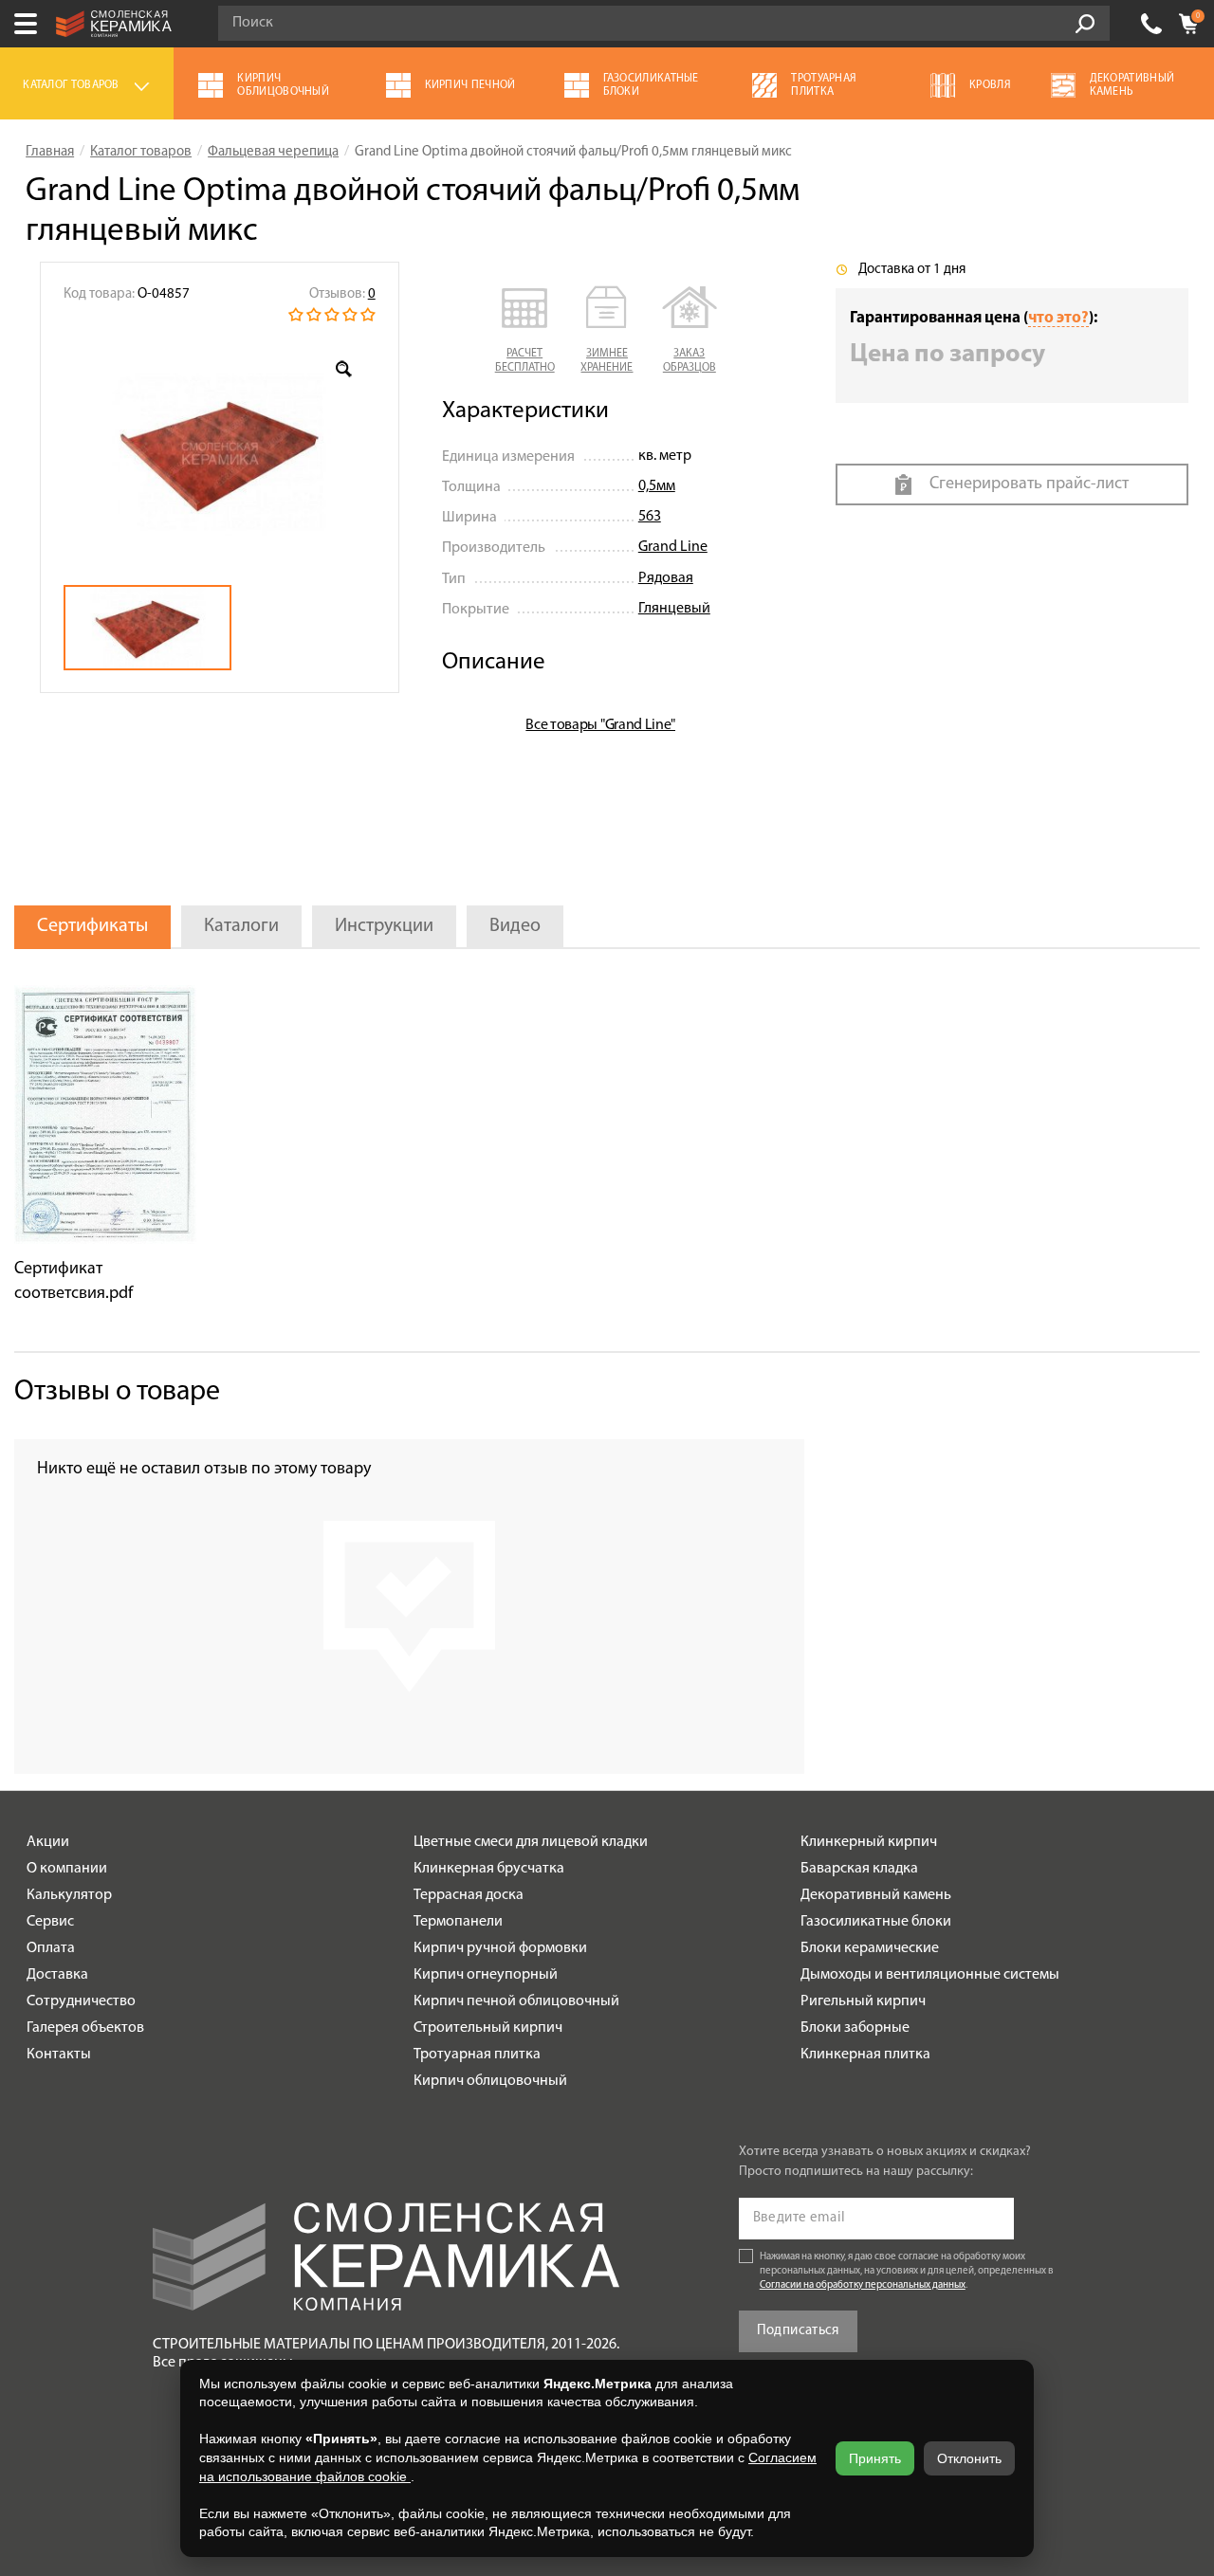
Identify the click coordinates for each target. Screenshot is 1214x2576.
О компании (67, 1869)
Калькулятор (69, 1895)
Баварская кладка (859, 1869)
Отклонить (969, 2458)
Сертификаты (92, 926)
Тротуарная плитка (477, 2055)
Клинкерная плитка (865, 2055)
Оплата (51, 1948)
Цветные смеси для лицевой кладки (531, 1842)
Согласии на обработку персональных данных (863, 2285)
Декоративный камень (876, 1895)
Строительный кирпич (488, 2028)
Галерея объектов (85, 2028)
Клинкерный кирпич (869, 1842)
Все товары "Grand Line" (600, 725)
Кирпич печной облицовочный (516, 2001)
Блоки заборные (855, 2028)
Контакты (59, 2055)
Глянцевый (674, 609)
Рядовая (666, 578)
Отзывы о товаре (117, 1392)
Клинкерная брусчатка (489, 1869)
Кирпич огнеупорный (486, 1975)
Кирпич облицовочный (490, 2081)
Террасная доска (469, 1895)
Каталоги (241, 926)
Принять (875, 2458)
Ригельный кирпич (863, 2001)
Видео (515, 926)
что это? (1058, 318)
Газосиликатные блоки (876, 1922)
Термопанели (458, 1922)
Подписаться (798, 2331)
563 (650, 517)
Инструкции (384, 926)
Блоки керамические (870, 1948)
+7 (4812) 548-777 (1151, 24)
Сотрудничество (81, 2001)
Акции (48, 1842)
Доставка (57, 1975)
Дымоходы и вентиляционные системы (930, 1975)
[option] (220, 453)
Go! (1085, 24)
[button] (525, 331)
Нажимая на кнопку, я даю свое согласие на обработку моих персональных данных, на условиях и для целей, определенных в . (907, 2271)
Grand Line (673, 547)
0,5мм (657, 486)
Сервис (50, 1922)
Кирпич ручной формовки (500, 1948)
